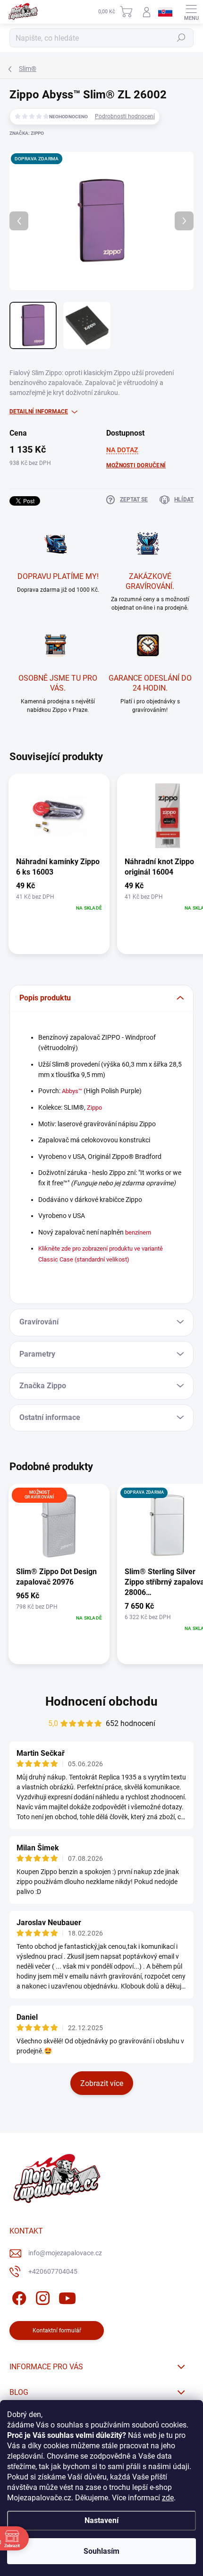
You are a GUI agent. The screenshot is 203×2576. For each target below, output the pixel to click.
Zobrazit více (102, 2083)
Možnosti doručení (136, 465)
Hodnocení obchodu (101, 1701)
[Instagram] (41, 2297)
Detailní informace (39, 412)
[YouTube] (67, 2297)
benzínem (138, 1232)
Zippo (94, 1108)
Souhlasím (101, 2551)
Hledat (181, 38)
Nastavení (101, 2520)
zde (168, 2498)
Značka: (27, 133)
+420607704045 (53, 2271)
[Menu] (191, 12)
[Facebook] (18, 2297)
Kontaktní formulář (57, 2331)
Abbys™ (72, 1091)
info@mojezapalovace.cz (65, 2253)
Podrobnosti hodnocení (125, 116)
